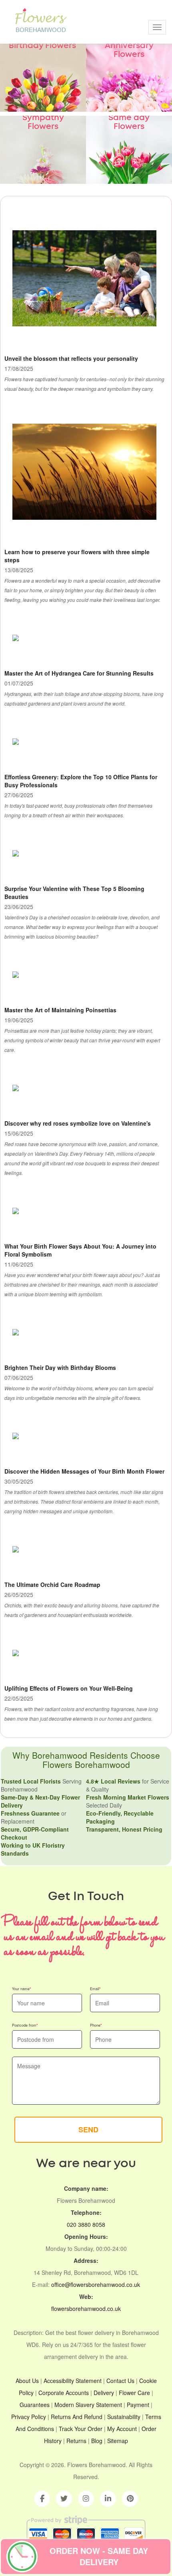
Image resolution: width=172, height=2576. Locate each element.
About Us (27, 2381)
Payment (138, 2405)
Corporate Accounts (64, 2393)
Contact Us (120, 2381)
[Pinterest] (130, 2499)
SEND (88, 2130)
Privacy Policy (29, 2417)
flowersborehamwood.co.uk (86, 2309)
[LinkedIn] (108, 2499)
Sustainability (124, 2417)
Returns (76, 2441)
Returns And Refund (77, 2417)
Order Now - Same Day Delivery (99, 2556)
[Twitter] (64, 2499)
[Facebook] (42, 2499)
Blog (97, 2441)
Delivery (104, 2393)
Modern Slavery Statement (88, 2405)
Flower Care (134, 2393)
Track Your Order (81, 2429)
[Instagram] (86, 2499)
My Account (122, 2429)
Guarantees (35, 2405)
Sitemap (118, 2441)
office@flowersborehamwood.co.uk (96, 2284)
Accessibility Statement (73, 2381)
